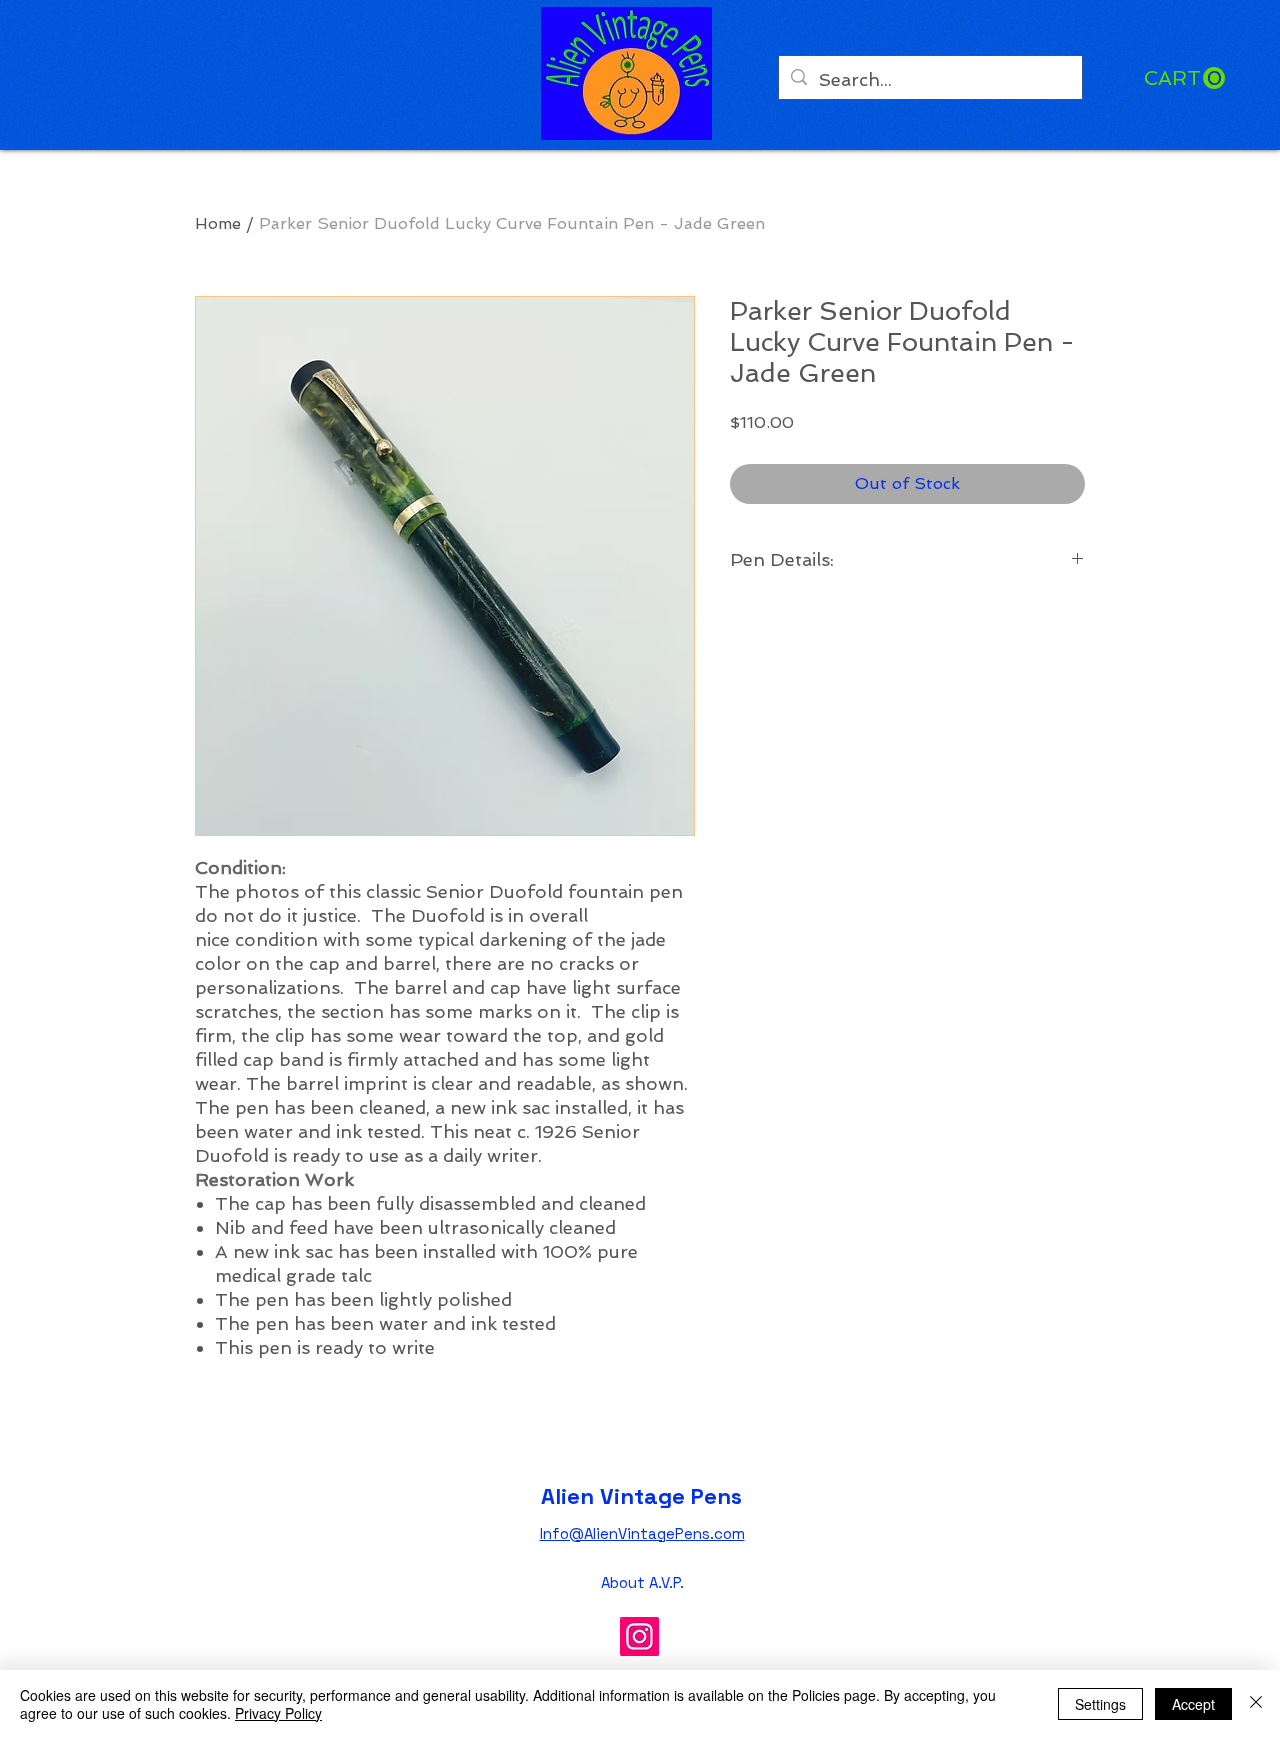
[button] (1184, 78)
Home (218, 223)
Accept (1193, 1704)
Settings (1100, 1704)
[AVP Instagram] (639, 1636)
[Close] (1256, 1704)
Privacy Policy (278, 1713)
